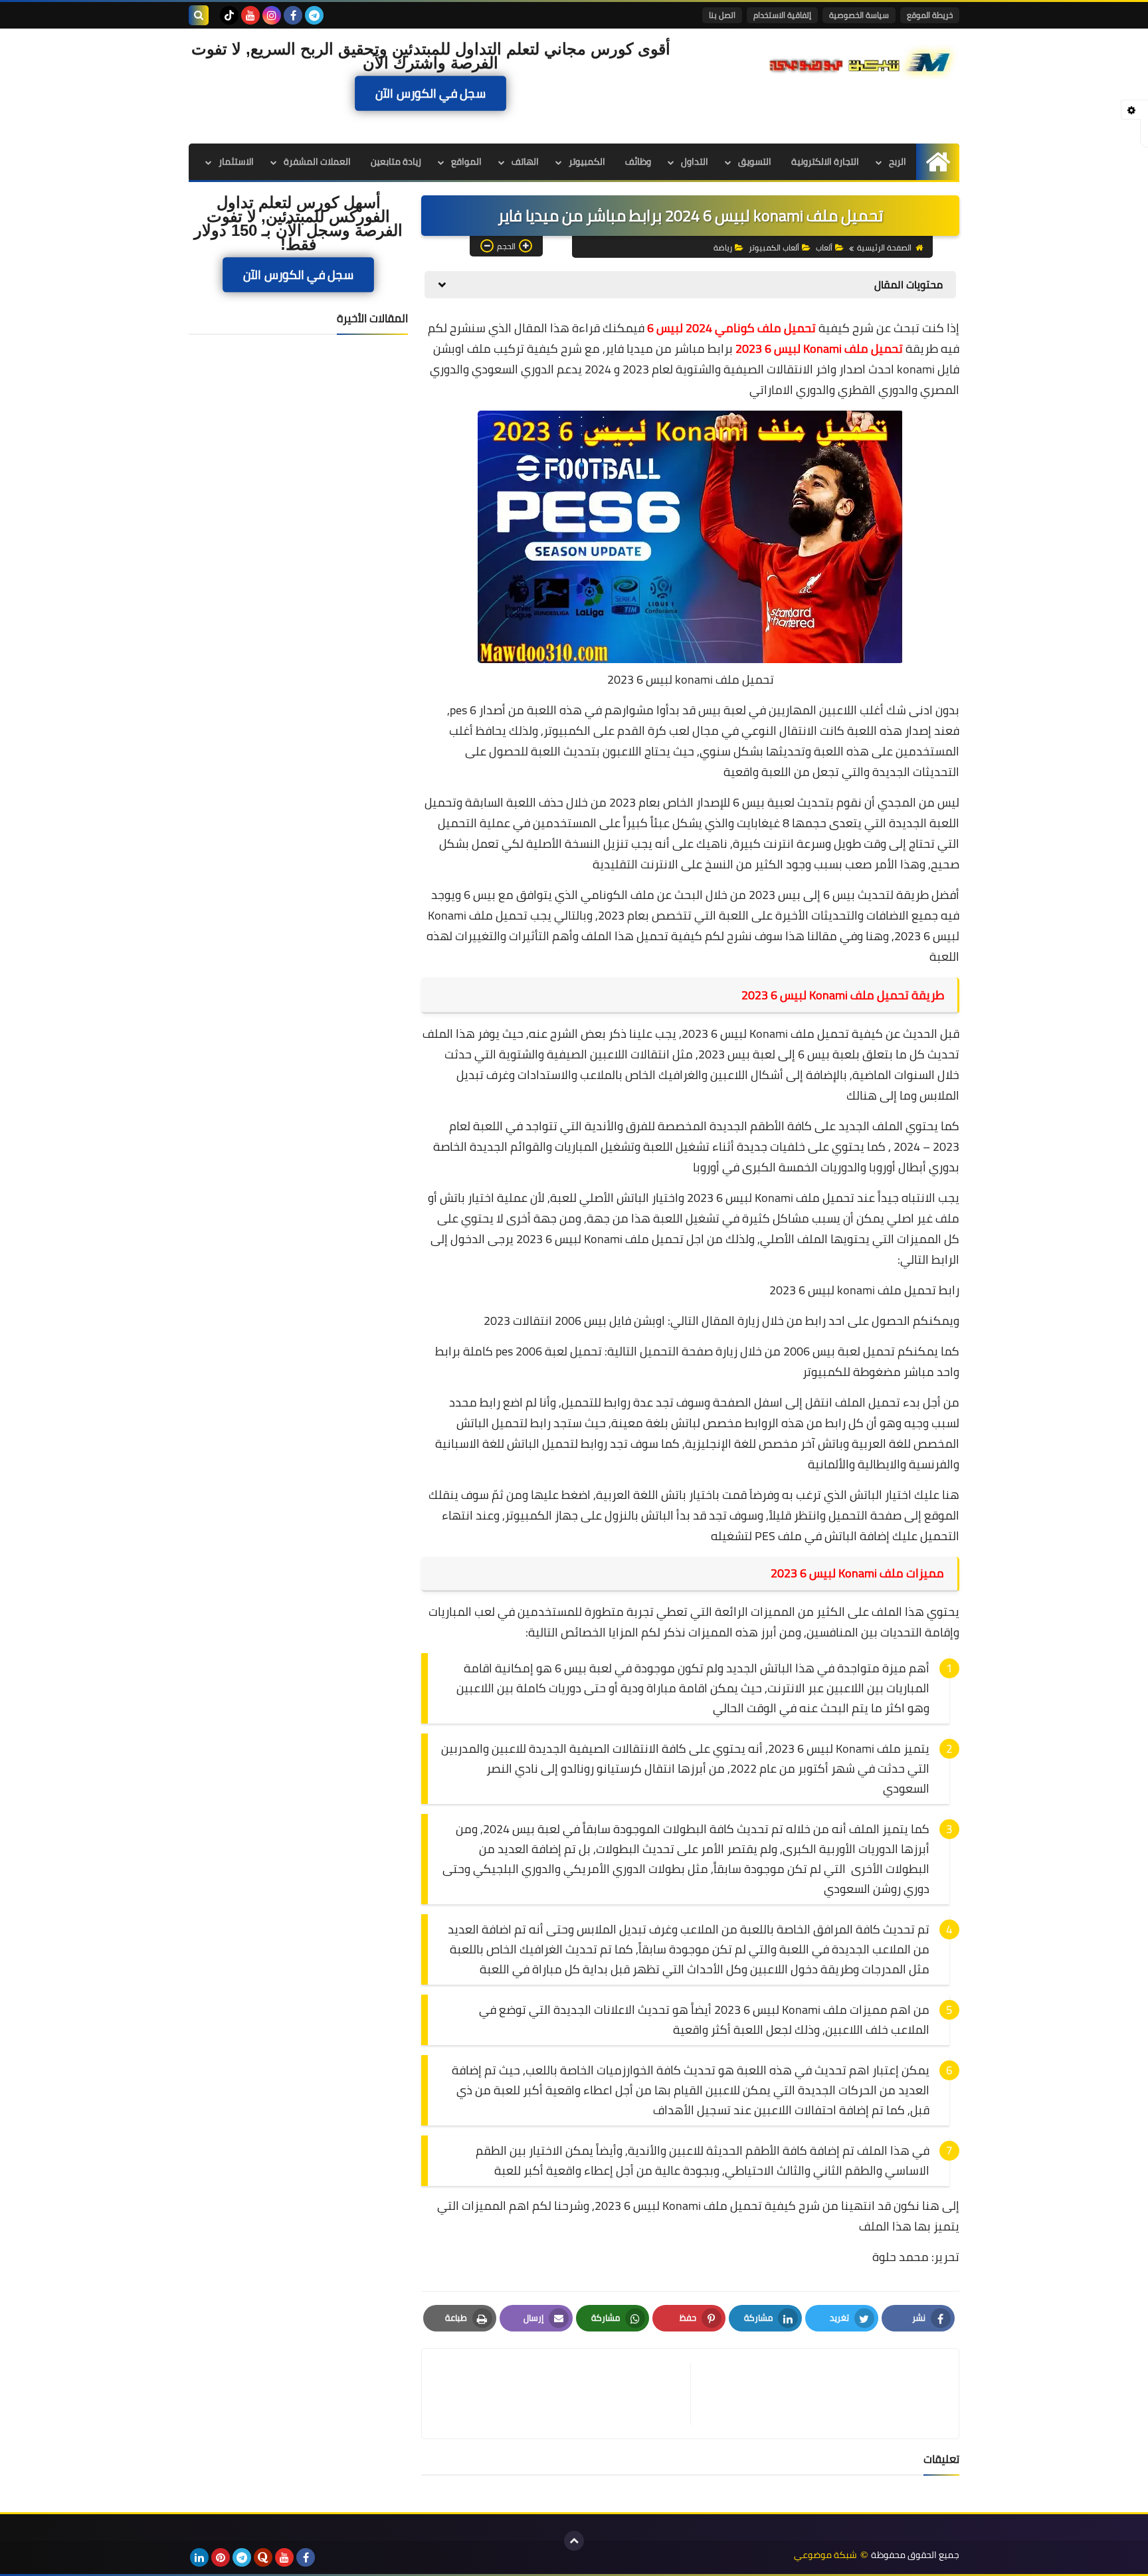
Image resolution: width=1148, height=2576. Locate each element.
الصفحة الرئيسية (884, 248)
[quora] (263, 2557)
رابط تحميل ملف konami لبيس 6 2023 (864, 1290)
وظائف (638, 161)
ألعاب (824, 248)
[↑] (574, 2541)
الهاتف (525, 161)
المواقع (466, 161)
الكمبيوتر (587, 161)
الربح (898, 161)
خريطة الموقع (930, 15)
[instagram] (272, 15)
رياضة (723, 248)
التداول (695, 161)
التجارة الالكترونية (825, 161)
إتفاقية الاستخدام (782, 15)
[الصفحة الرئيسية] (938, 162)
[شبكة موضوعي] (863, 61)
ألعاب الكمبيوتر (774, 248)
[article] (563, 2394)
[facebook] (293, 15)
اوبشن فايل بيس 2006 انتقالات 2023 (574, 1321)
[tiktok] (229, 15)
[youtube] (250, 15)
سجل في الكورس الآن (430, 93)
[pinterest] (221, 2557)
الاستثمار (236, 161)
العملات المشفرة (317, 161)
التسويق (755, 161)
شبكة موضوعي (825, 2555)
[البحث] (199, 15)
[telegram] (314, 15)
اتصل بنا (722, 15)
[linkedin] (199, 2557)
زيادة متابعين (396, 161)
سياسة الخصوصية (859, 15)
